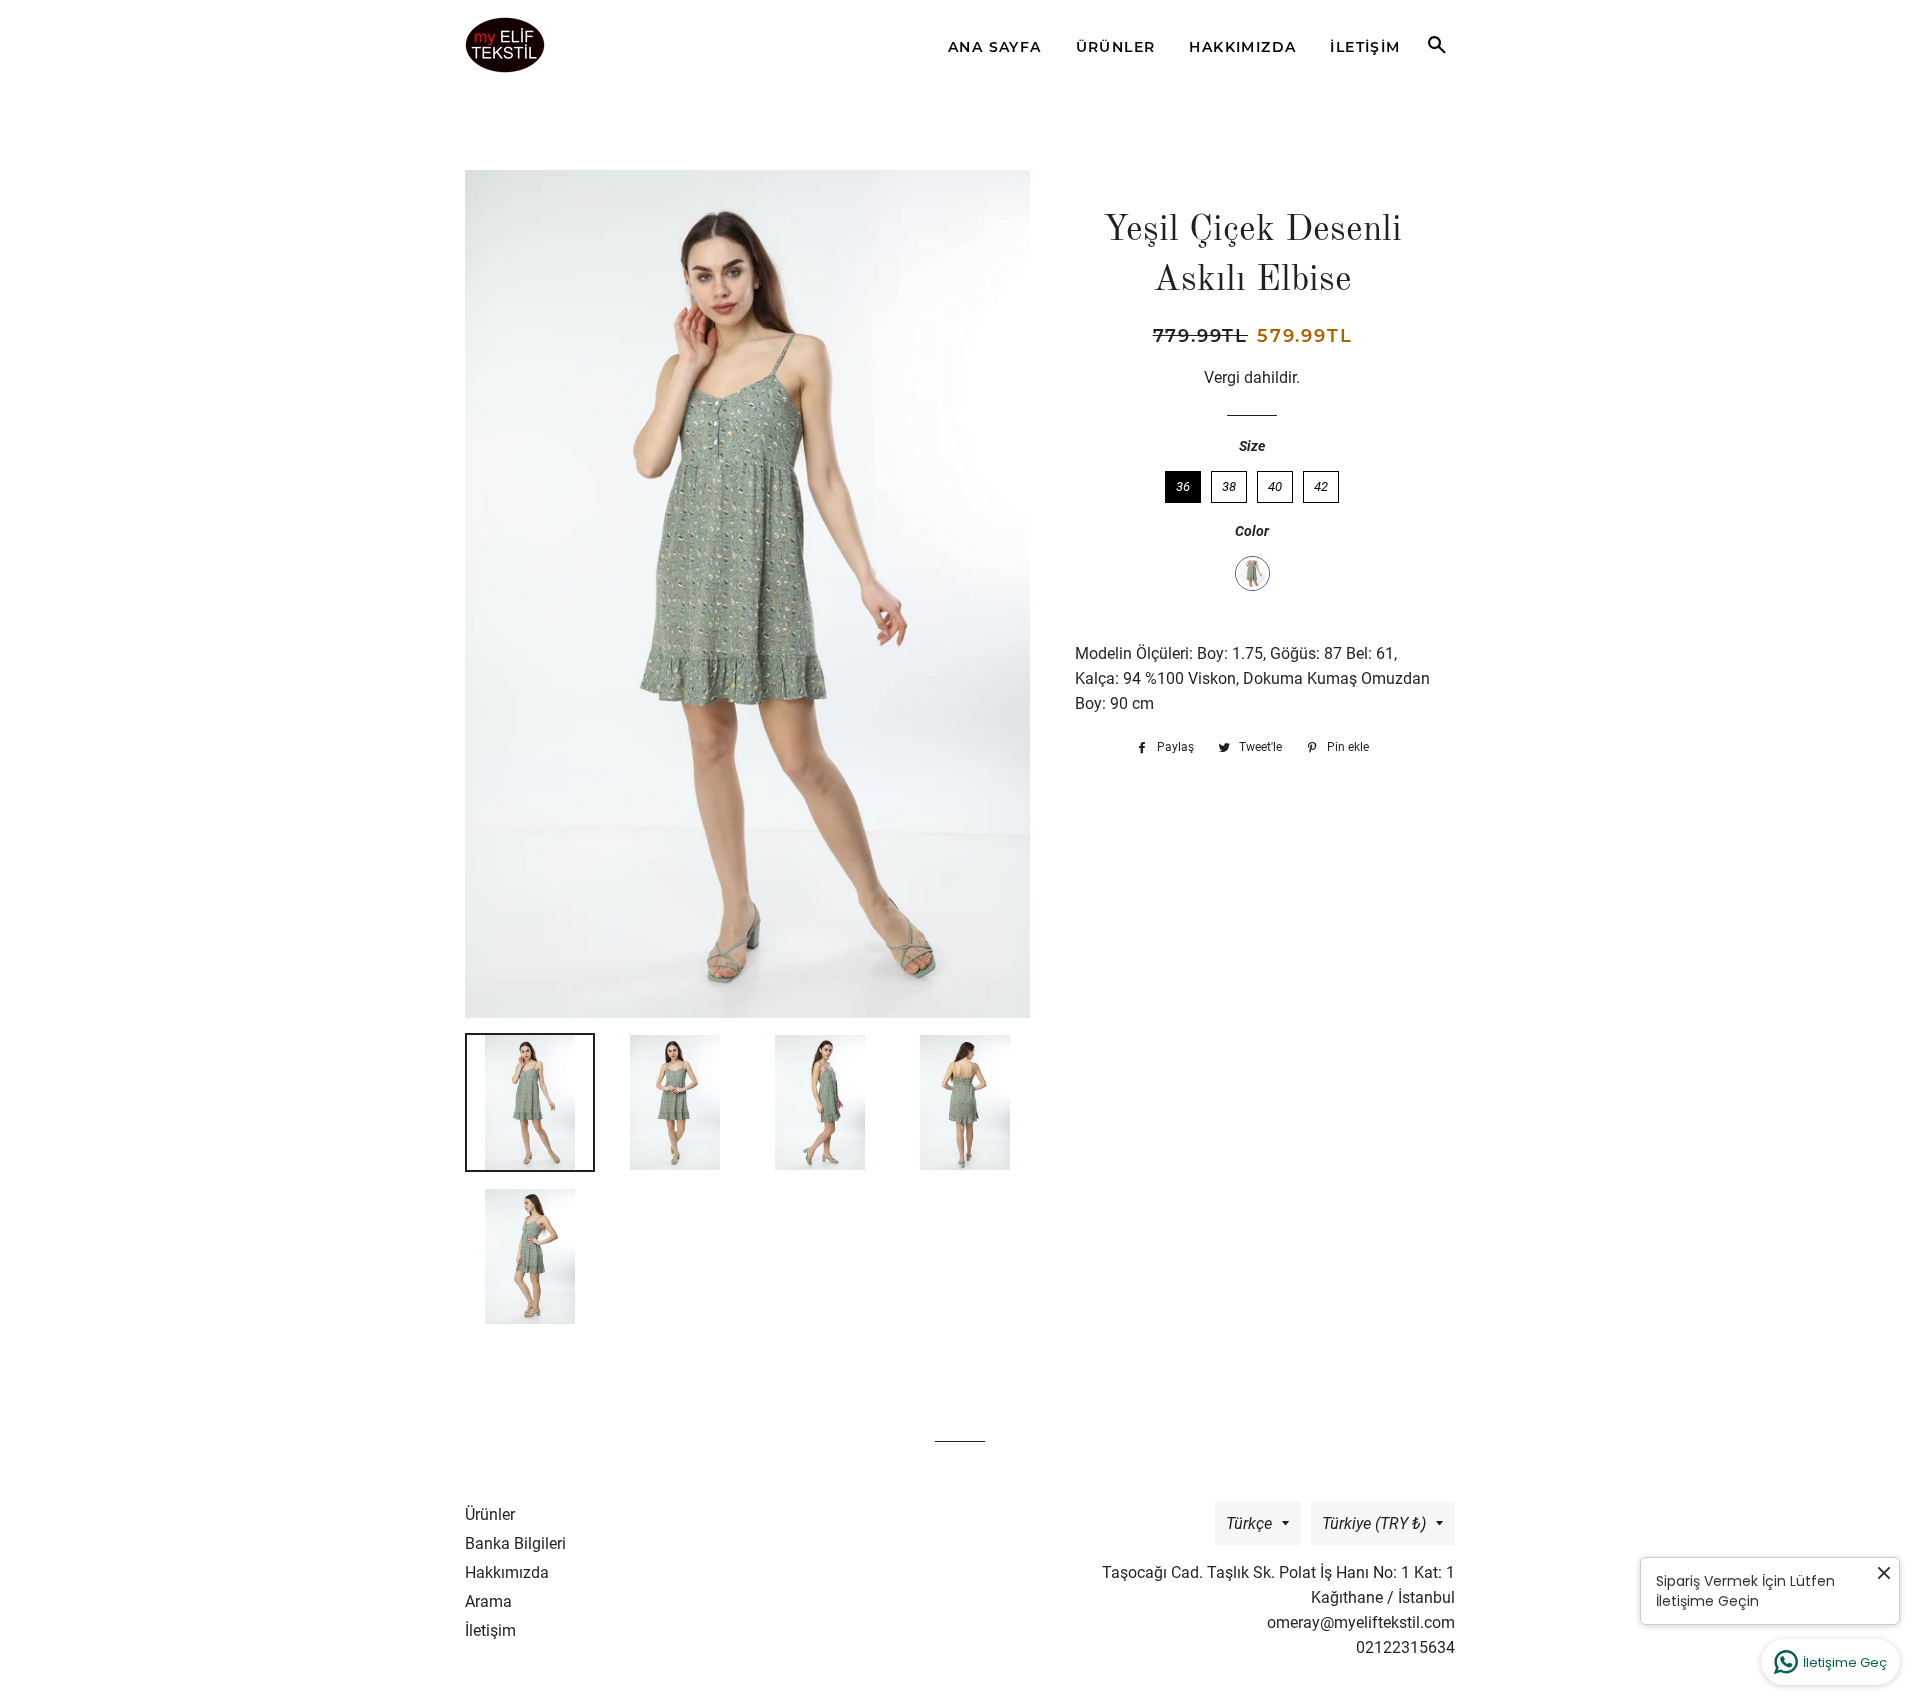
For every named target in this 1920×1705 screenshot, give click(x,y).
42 (1321, 482)
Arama (488, 1601)
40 (1275, 482)
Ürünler (1116, 47)
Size (1252, 446)
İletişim (1365, 47)
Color (1252, 531)
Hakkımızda (1242, 47)
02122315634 (1405, 1647)
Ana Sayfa (995, 47)
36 (1183, 482)
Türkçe (1249, 1523)
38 (1229, 482)
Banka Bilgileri (515, 1543)
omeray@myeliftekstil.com (1361, 1622)
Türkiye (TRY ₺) (1374, 1523)
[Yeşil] (1252, 573)
